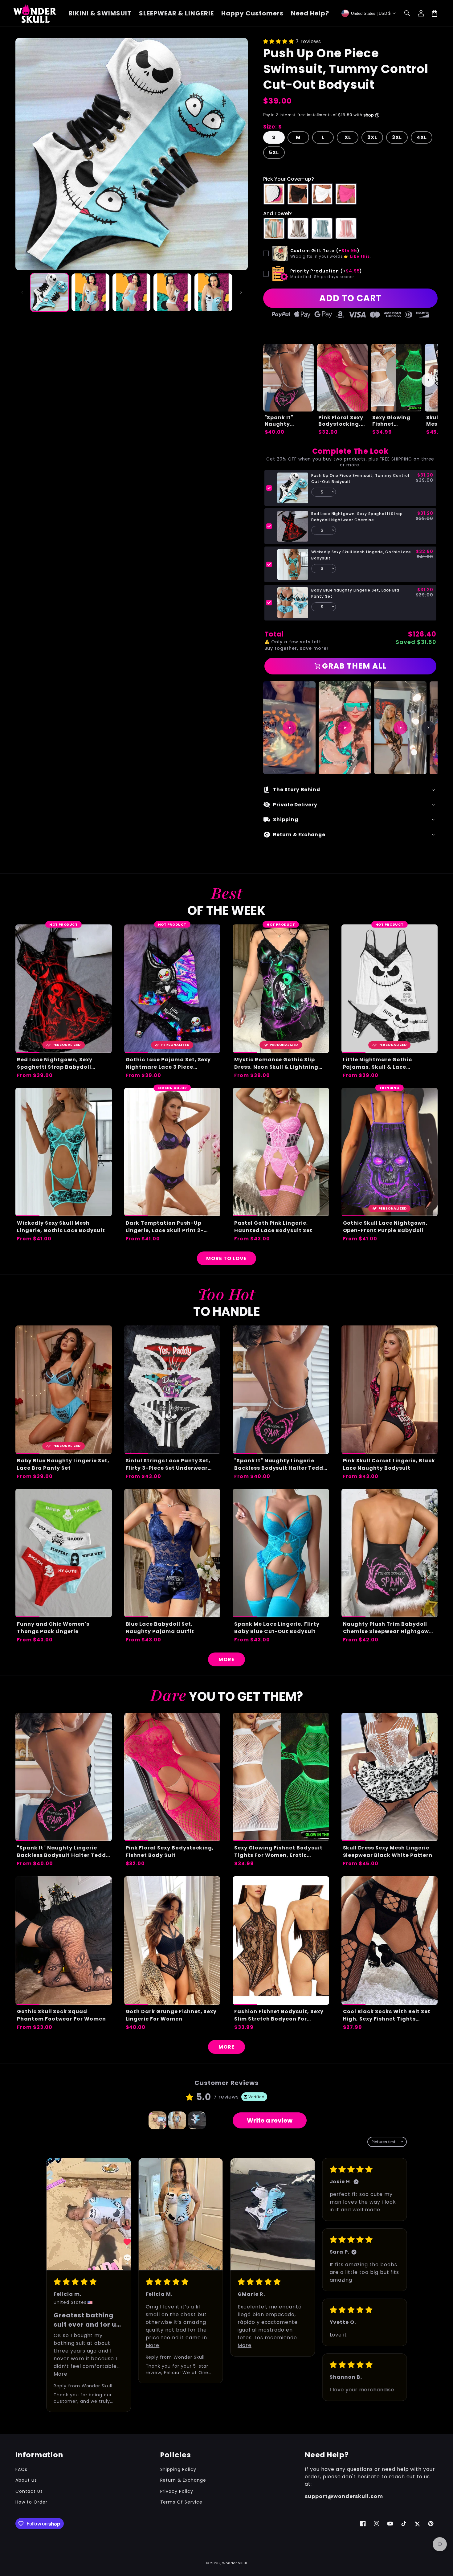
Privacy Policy (177, 2491)
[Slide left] (22, 292)
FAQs (21, 2469)
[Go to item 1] (157, 2120)
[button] (407, 13)
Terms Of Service (181, 2502)
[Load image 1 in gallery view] (49, 292)
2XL (372, 137)
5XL (274, 152)
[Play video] (289, 728)
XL (348, 137)
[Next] (428, 728)
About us (26, 2480)
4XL (422, 137)
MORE (226, 1659)
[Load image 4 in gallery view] (172, 292)
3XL (397, 137)
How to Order (31, 2502)
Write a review (270, 2120)
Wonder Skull (235, 2563)
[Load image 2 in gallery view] (90, 292)
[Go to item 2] (177, 2120)
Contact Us (29, 2491)
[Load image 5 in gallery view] (213, 292)
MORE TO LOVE (226, 1258)
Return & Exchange (183, 2480)
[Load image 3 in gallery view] (131, 292)
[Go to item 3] (197, 2120)
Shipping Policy (178, 2469)
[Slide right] (241, 292)
